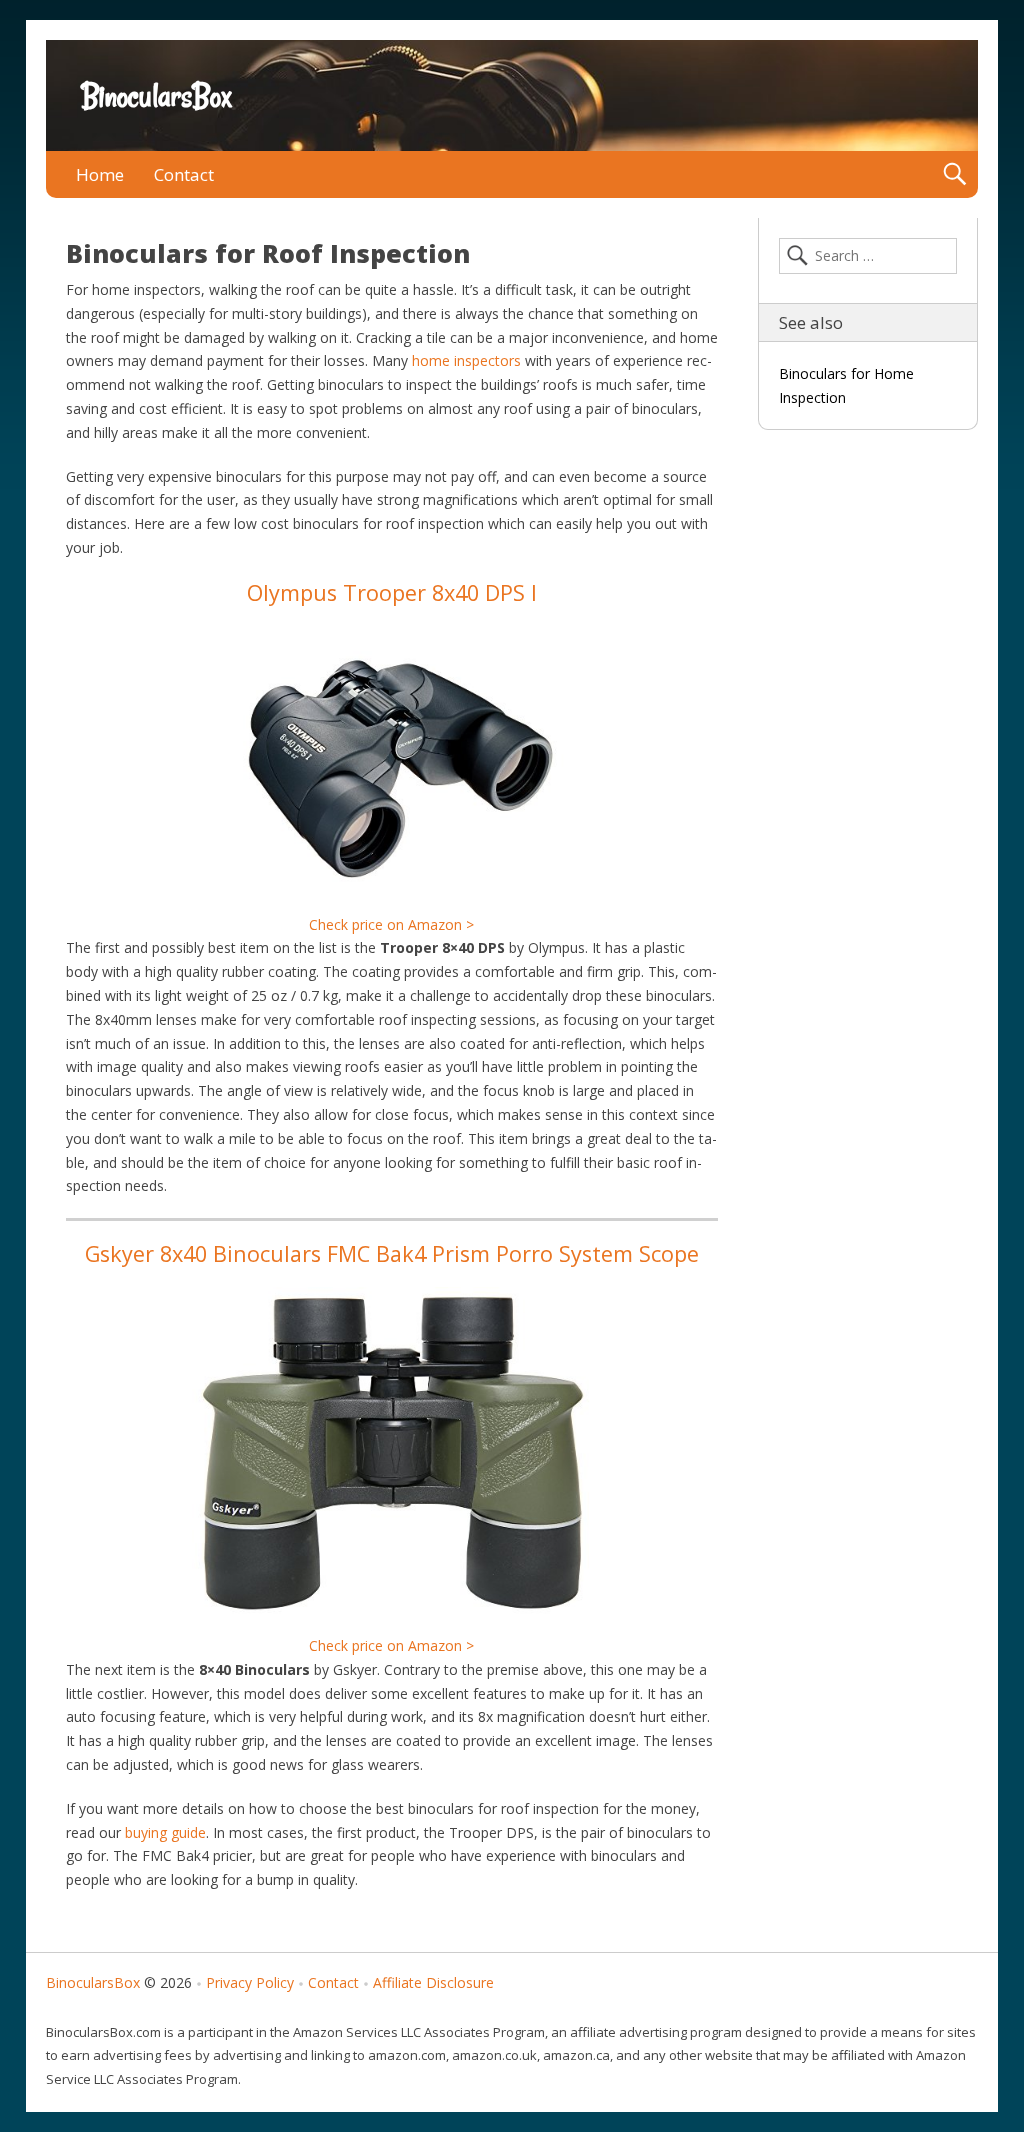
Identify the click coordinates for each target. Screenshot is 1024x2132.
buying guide (165, 1832)
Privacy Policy (250, 1982)
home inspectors (466, 360)
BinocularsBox (156, 96)
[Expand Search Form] (954, 174)
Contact (184, 174)
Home (100, 174)
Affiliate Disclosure (433, 1982)
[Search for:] (868, 256)
